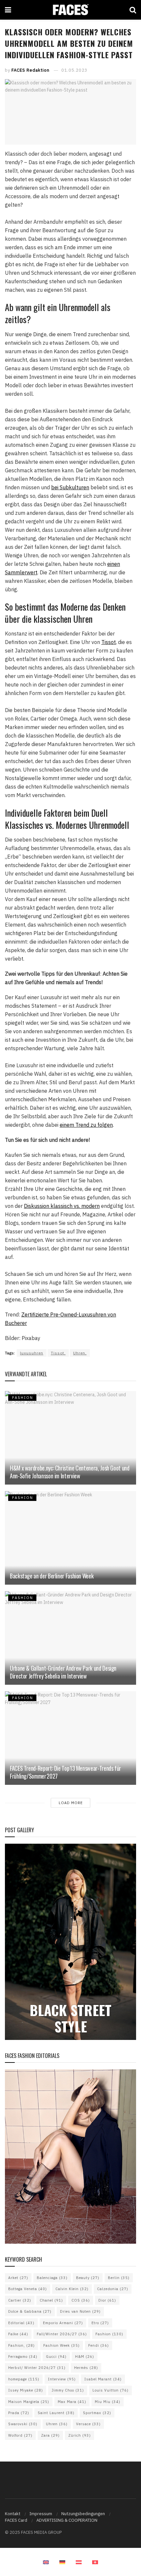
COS (81, 2300)
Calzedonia (113, 2289)
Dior (107, 2300)
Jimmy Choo (68, 2390)
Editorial (21, 2323)
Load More (71, 1803)
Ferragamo (23, 2357)
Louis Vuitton (111, 2390)
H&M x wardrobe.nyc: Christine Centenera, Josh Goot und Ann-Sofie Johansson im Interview (70, 1472)
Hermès (86, 2368)
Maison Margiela (29, 2402)
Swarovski (23, 2424)
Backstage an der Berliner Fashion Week (52, 1576)
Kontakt (13, 2514)
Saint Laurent (56, 2413)
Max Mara (72, 2402)
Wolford (20, 2435)
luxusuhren (32, 1353)
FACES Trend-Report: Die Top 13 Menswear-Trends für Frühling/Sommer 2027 (65, 1772)
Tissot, (58, 1353)
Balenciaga (52, 2278)
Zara (50, 2435)
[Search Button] (133, 10)
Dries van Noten (80, 2311)
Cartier (20, 2300)
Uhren (57, 2424)
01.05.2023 (74, 70)
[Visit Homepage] (70, 10)
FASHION (23, 1398)
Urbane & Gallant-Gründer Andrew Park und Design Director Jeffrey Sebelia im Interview (63, 1672)
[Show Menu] (8, 10)
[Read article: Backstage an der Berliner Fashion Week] (70, 1538)
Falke (18, 2334)
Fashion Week (61, 2345)
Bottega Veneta (28, 2289)
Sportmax (97, 2413)
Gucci (56, 2357)
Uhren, (80, 1353)
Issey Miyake (26, 2390)
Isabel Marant (103, 2379)
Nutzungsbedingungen (83, 2514)
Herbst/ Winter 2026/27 (37, 2368)
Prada (19, 2413)
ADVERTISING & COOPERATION (67, 2520)
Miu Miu (108, 2402)
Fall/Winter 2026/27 (62, 2334)
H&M (85, 2357)
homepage (24, 2379)
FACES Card (16, 2520)
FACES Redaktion (30, 70)
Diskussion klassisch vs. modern (62, 1206)
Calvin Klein (72, 2289)
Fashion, (21, 2345)
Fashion (109, 2334)
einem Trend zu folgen (86, 1125)
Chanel (51, 2300)
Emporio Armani (63, 2323)
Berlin (119, 2278)
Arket (18, 2278)
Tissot (109, 642)
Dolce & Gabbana (30, 2311)
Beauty (88, 2278)
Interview (62, 2379)
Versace (88, 2424)
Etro (100, 2323)
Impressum (41, 2514)
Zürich (80, 2435)
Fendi (99, 2345)
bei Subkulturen (70, 487)
